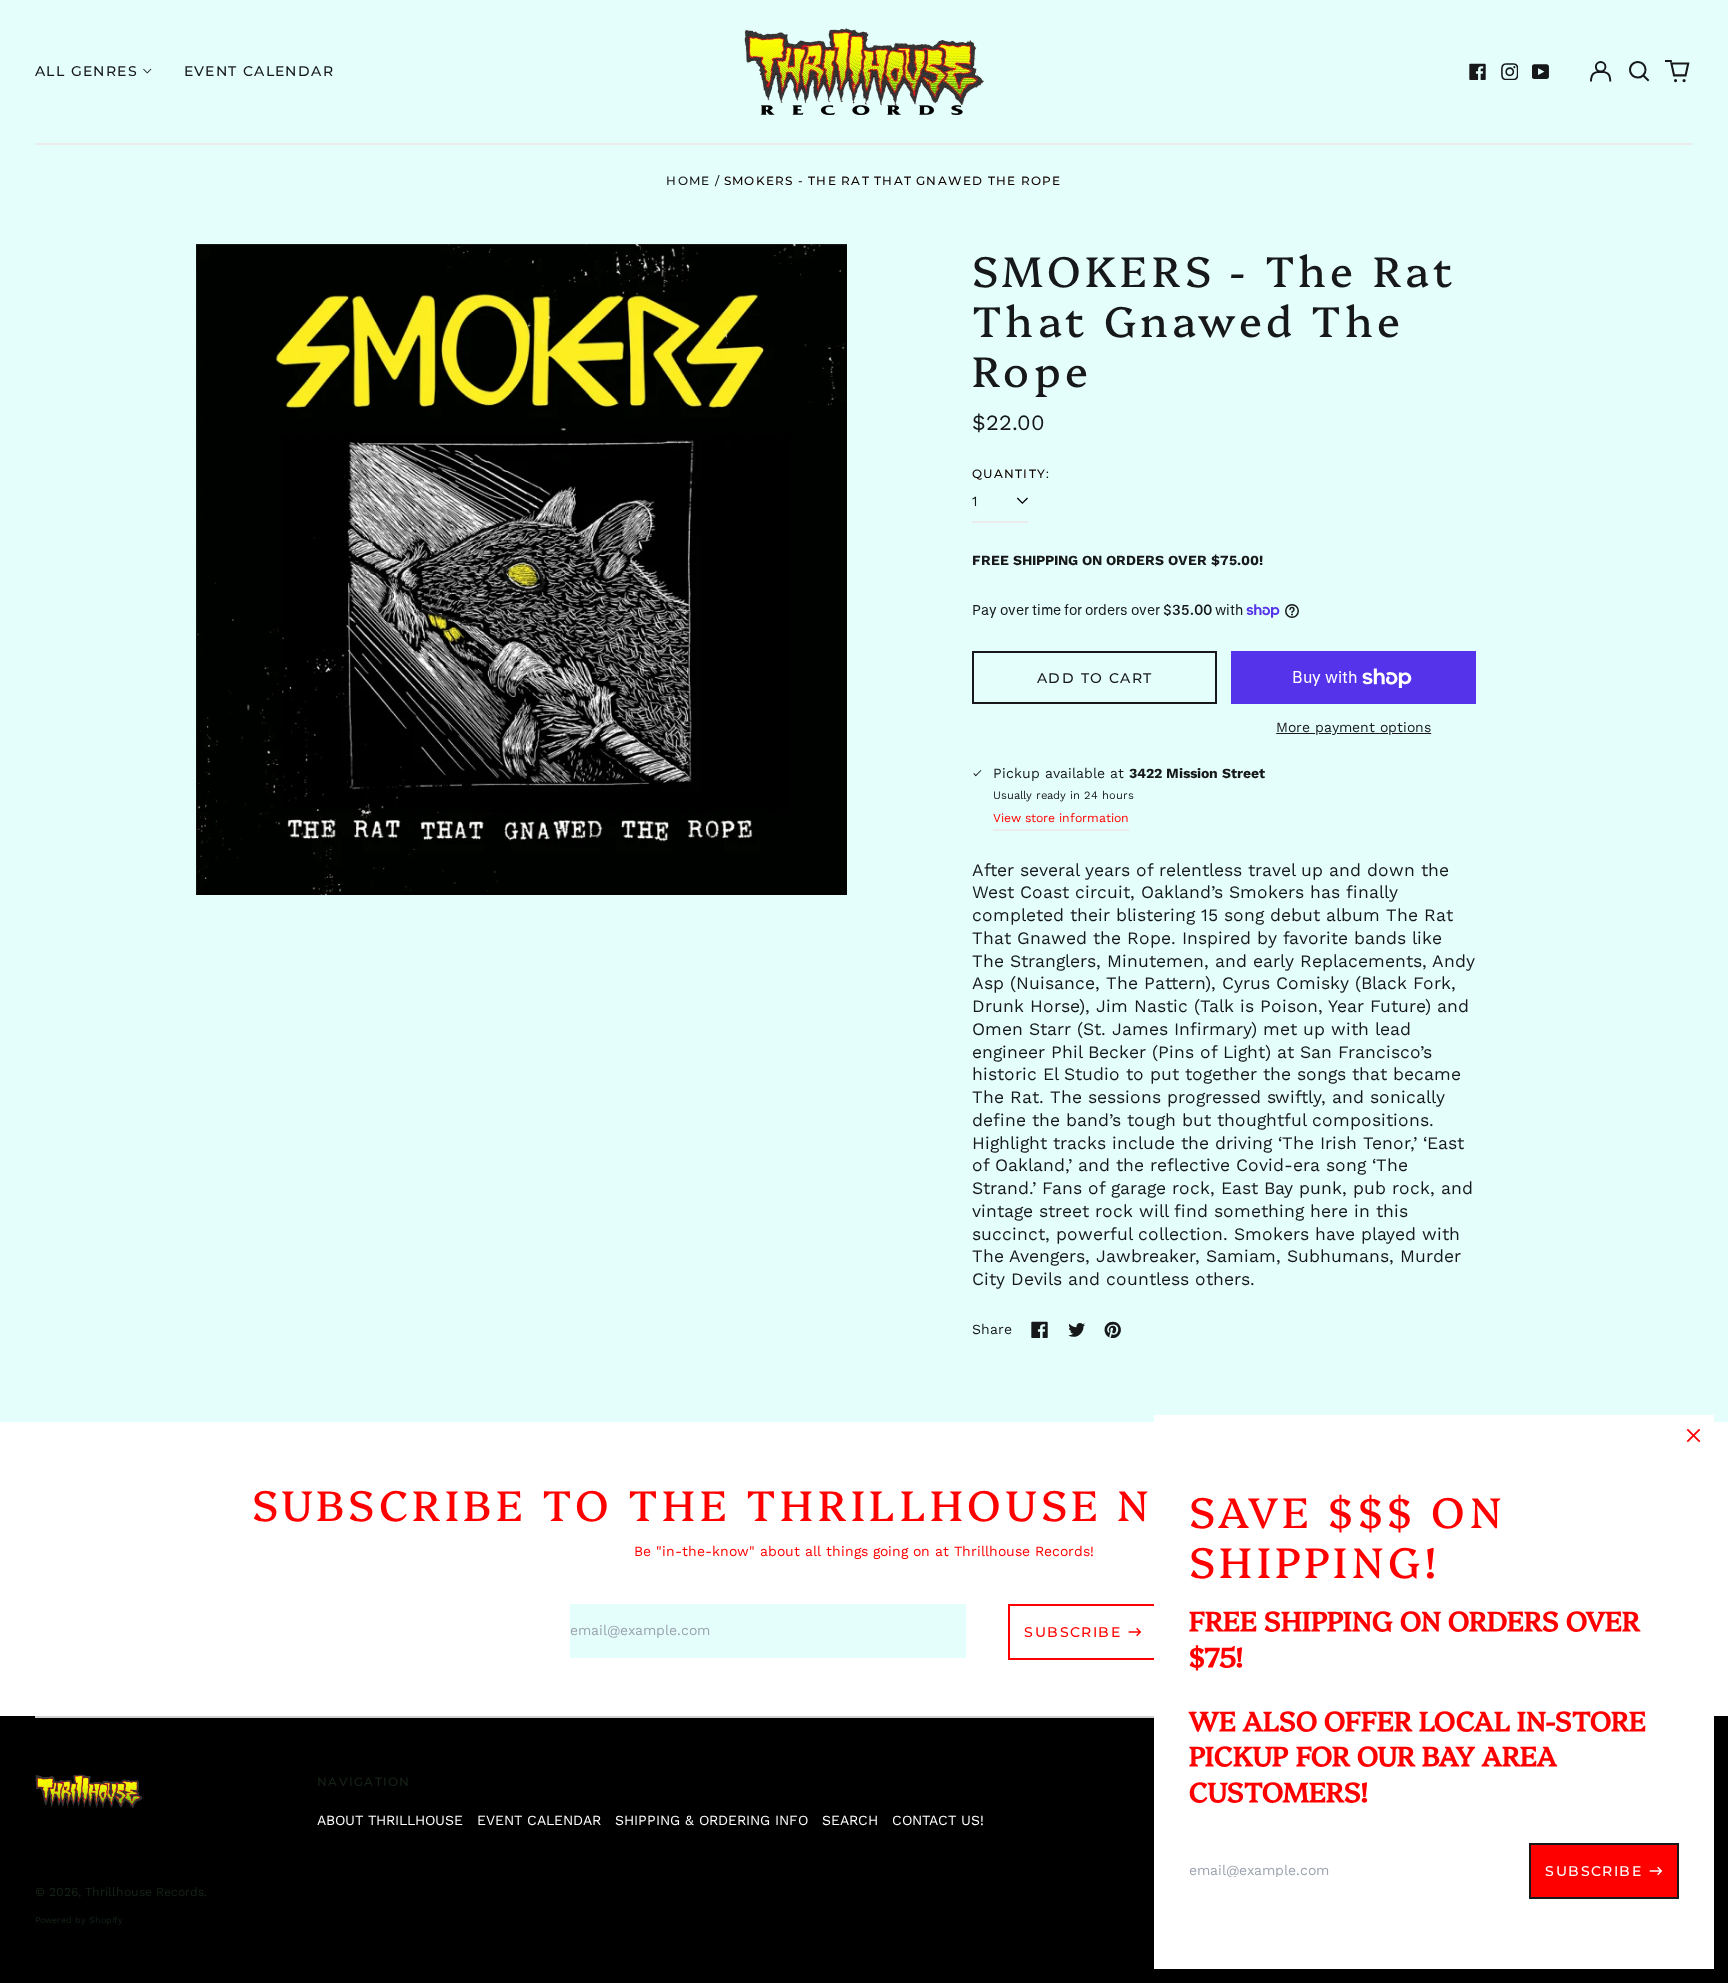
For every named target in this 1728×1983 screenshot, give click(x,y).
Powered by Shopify (79, 1920)
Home (688, 180)
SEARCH (850, 1820)
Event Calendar (259, 71)
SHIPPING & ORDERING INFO (711, 1820)
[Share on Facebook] (1040, 1330)
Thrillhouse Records (144, 1892)
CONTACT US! (938, 1820)
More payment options (1353, 727)
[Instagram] (1510, 72)
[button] (1639, 72)
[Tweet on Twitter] (1077, 1330)
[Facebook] (1478, 72)
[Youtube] (1541, 72)
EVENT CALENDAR (539, 1820)
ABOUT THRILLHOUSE (390, 1820)
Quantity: (1011, 473)
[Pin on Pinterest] (1113, 1330)
